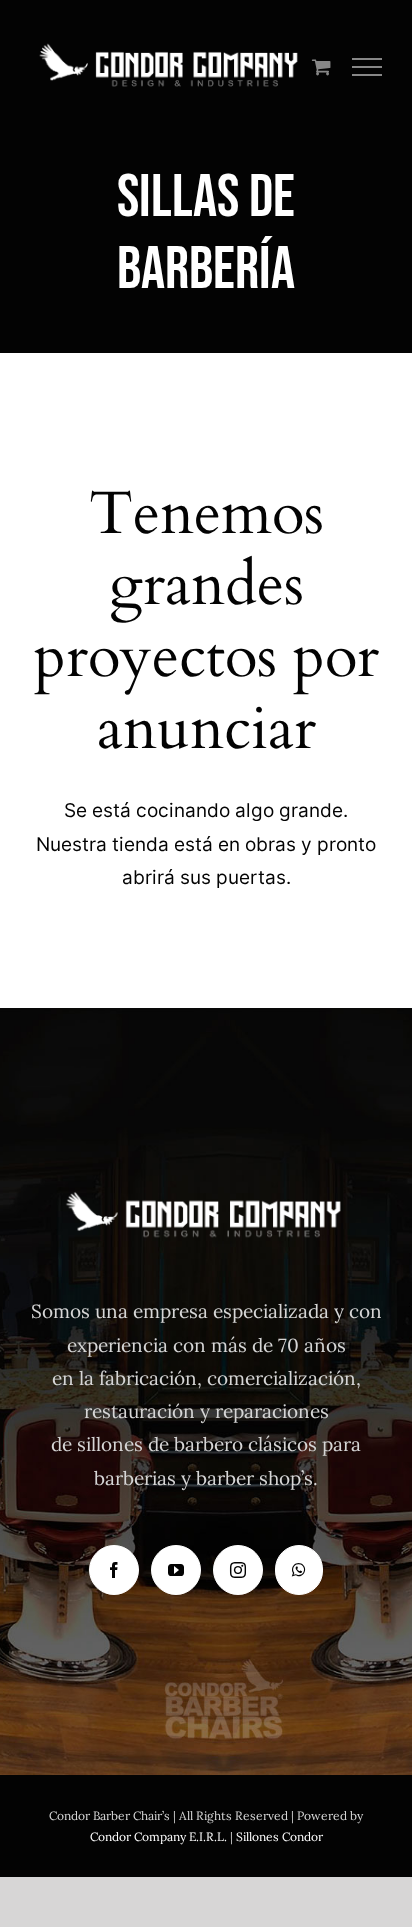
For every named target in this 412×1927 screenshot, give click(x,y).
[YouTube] (176, 1570)
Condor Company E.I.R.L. (158, 1836)
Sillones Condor (279, 1836)
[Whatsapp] (299, 1570)
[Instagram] (238, 1570)
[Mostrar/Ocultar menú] (367, 67)
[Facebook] (114, 1570)
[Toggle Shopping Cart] (321, 66)
